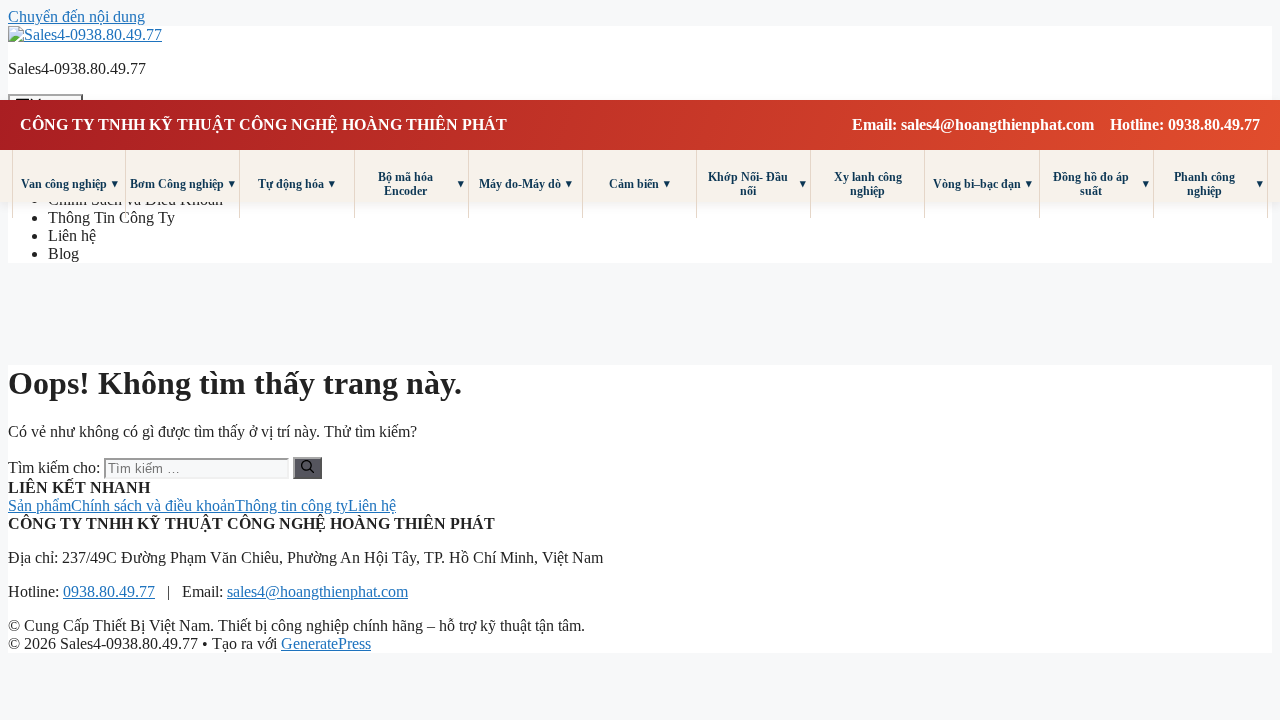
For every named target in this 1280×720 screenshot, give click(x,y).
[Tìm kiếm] (307, 468)
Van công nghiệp (69, 183)
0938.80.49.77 (109, 591)
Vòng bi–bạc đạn (982, 183)
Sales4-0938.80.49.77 (77, 68)
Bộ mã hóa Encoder (421, 184)
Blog (63, 253)
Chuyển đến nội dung (76, 16)
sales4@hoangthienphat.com (317, 591)
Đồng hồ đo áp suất (1101, 184)
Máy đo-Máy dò (525, 183)
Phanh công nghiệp (1218, 184)
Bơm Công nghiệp (182, 183)
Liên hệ (72, 235)
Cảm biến (639, 183)
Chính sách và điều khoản (153, 505)
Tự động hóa (296, 183)
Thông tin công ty (291, 505)
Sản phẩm (39, 505)
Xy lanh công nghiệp (868, 184)
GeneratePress (326, 643)
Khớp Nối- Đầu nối (757, 184)
